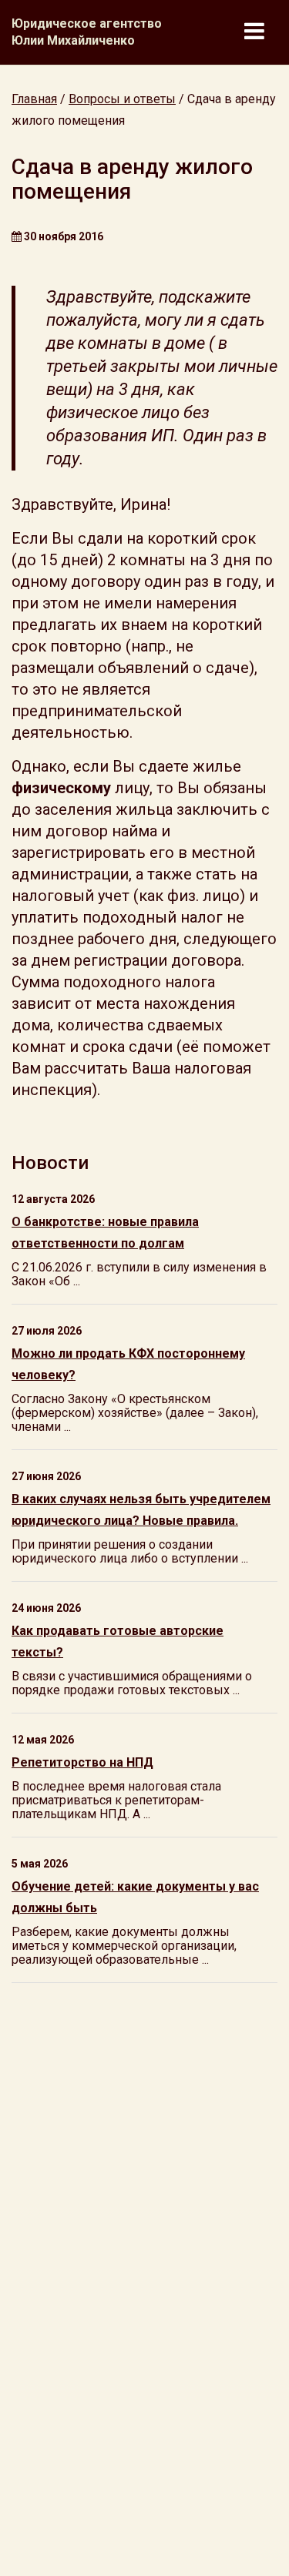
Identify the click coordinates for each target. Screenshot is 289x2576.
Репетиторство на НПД (82, 1762)
